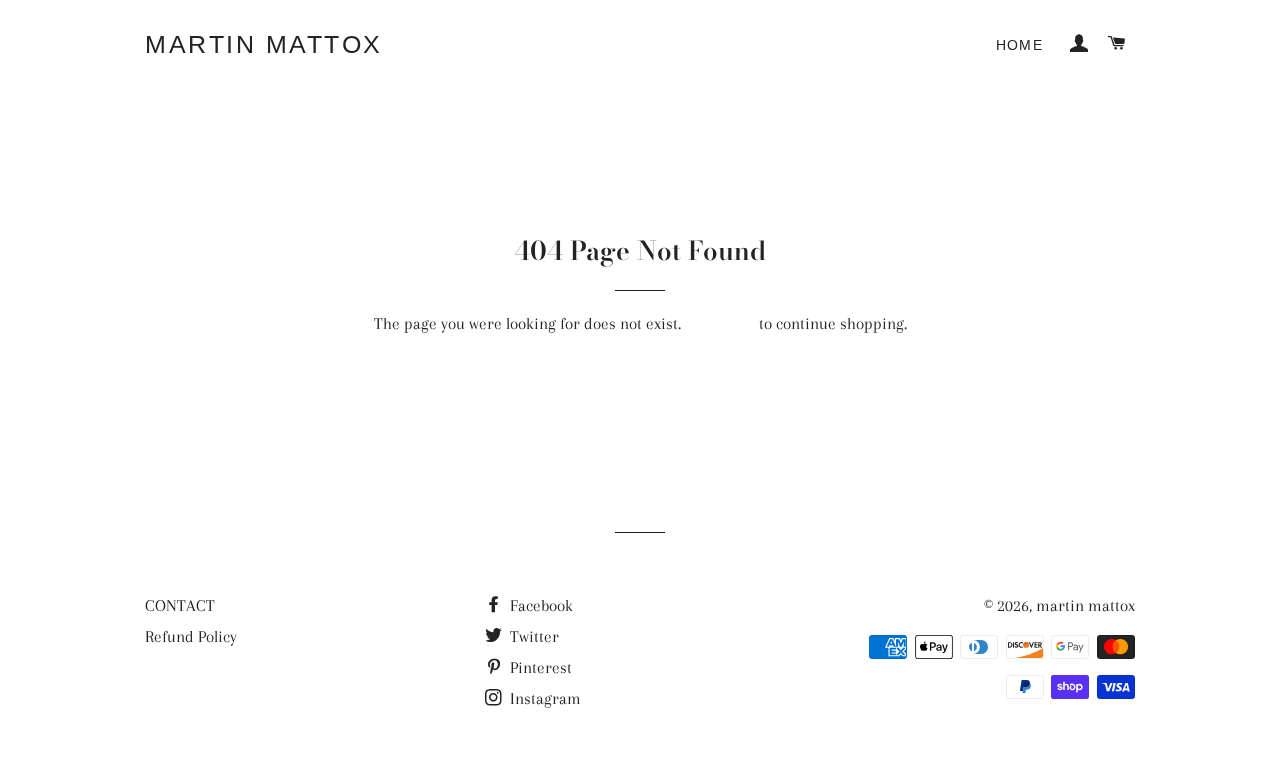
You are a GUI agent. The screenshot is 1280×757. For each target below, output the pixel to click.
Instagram (543, 698)
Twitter (532, 636)
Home (1020, 45)
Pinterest (539, 667)
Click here (720, 323)
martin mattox (264, 44)
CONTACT (180, 605)
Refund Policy (191, 636)
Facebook (539, 605)
